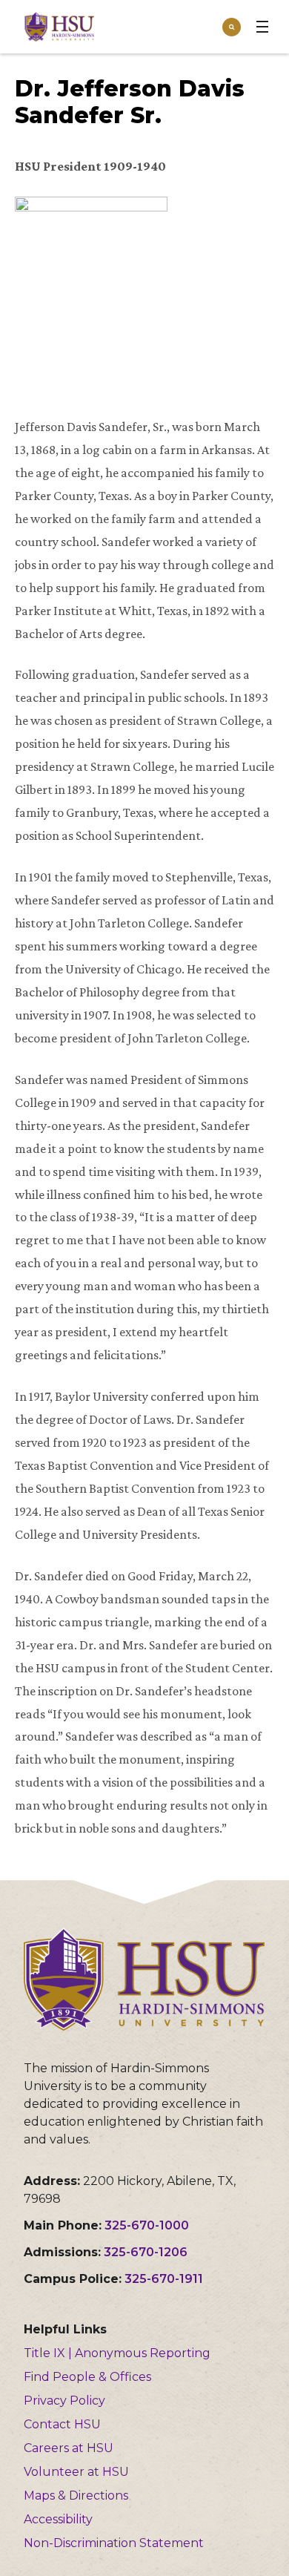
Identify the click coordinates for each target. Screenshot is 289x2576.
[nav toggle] (262, 27)
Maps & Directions (76, 2495)
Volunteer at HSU (76, 2472)
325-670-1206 (146, 2252)
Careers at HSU (69, 2448)
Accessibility (58, 2519)
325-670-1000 (147, 2225)
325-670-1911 (164, 2279)
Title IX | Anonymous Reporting (117, 2353)
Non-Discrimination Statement (114, 2543)
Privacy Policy (64, 2401)
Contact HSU (62, 2424)
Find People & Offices (87, 2377)
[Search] (232, 27)
